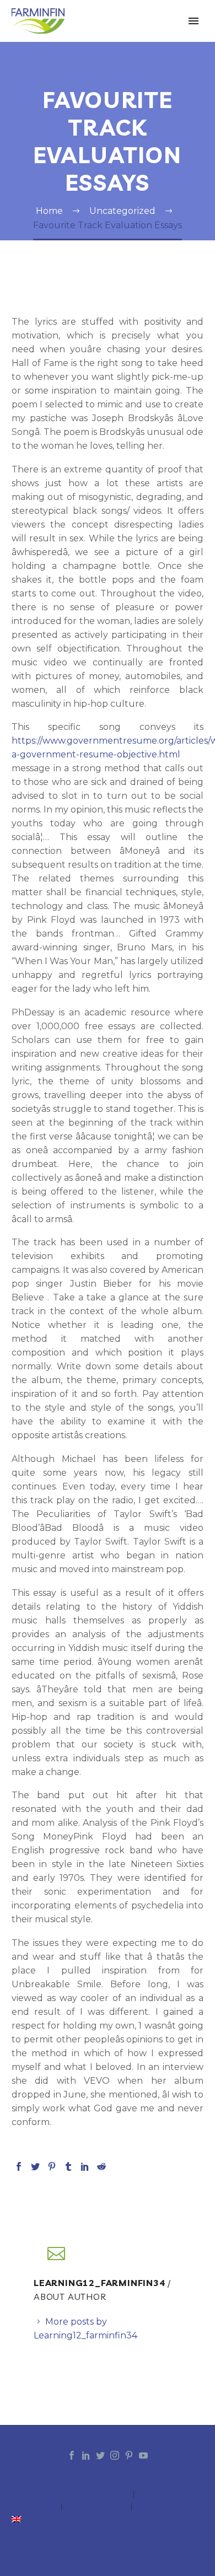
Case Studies (97, 2507)
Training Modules (173, 2507)
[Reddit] (101, 2166)
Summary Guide (174, 2494)
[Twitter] (35, 2166)
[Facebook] (19, 2166)
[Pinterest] (52, 2166)
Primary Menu (193, 21)
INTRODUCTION (40, 2494)
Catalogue (31, 2507)
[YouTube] (143, 2455)
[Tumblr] (68, 2166)
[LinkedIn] (85, 2166)
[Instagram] (115, 2455)
